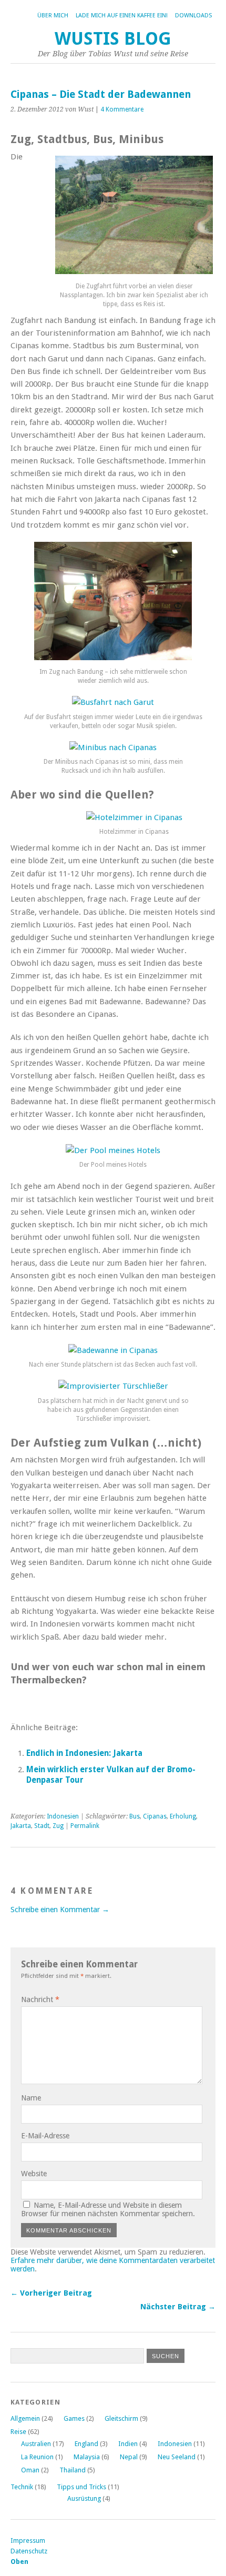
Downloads (193, 16)
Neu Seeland (177, 2457)
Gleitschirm (121, 2418)
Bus (135, 1816)
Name (31, 2098)
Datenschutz (29, 2551)
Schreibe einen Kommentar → (60, 1910)
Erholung (183, 1816)
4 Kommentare (122, 109)
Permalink (85, 1826)
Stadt (42, 1826)
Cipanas (155, 1816)
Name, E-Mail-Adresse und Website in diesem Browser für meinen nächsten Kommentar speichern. (108, 2209)
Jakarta (21, 1826)
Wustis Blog (113, 39)
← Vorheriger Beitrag (51, 2293)
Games (74, 2418)
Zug (58, 1826)
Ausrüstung (84, 2498)
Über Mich (53, 16)
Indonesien (63, 1816)
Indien (128, 2444)
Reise (18, 2432)
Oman (30, 2470)
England (86, 2444)
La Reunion (37, 2457)
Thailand (73, 2470)
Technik (22, 2487)
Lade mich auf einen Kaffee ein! (122, 16)
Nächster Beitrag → (178, 2307)
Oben (19, 2562)
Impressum (28, 2540)
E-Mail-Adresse (45, 2136)
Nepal (129, 2457)
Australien (36, 2444)
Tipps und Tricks (81, 2487)
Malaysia (87, 2457)
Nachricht (40, 1999)
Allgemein (25, 2418)
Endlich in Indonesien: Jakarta (84, 1753)
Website (34, 2174)
